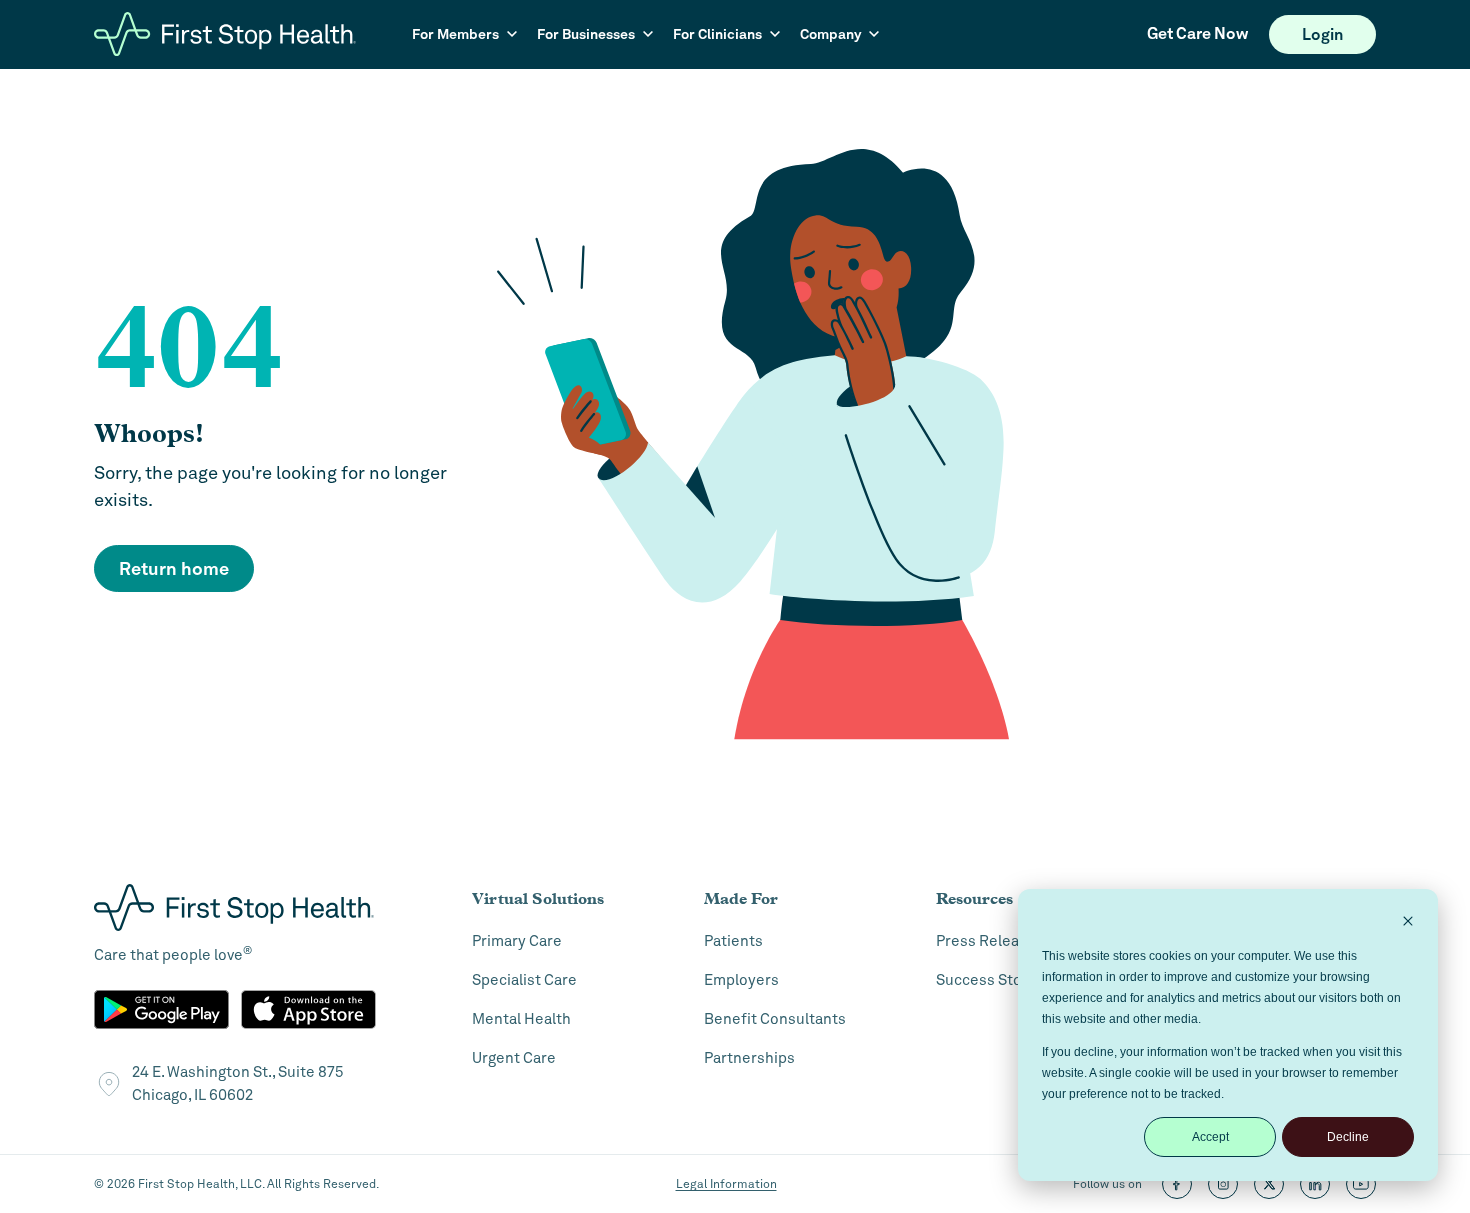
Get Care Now (1197, 33)
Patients (733, 941)
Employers (741, 980)
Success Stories (992, 980)
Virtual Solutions (538, 898)
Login (1322, 34)
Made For (741, 898)
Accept (1210, 1137)
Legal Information (726, 1184)
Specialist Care (524, 980)
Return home (174, 568)
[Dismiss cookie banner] (1408, 923)
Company (830, 34)
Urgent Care (514, 1058)
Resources (974, 898)
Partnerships (749, 1058)
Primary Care (517, 941)
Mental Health (521, 1019)
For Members (455, 34)
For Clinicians (717, 34)
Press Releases (990, 941)
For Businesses (586, 34)
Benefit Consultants (775, 1019)
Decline (1348, 1137)
